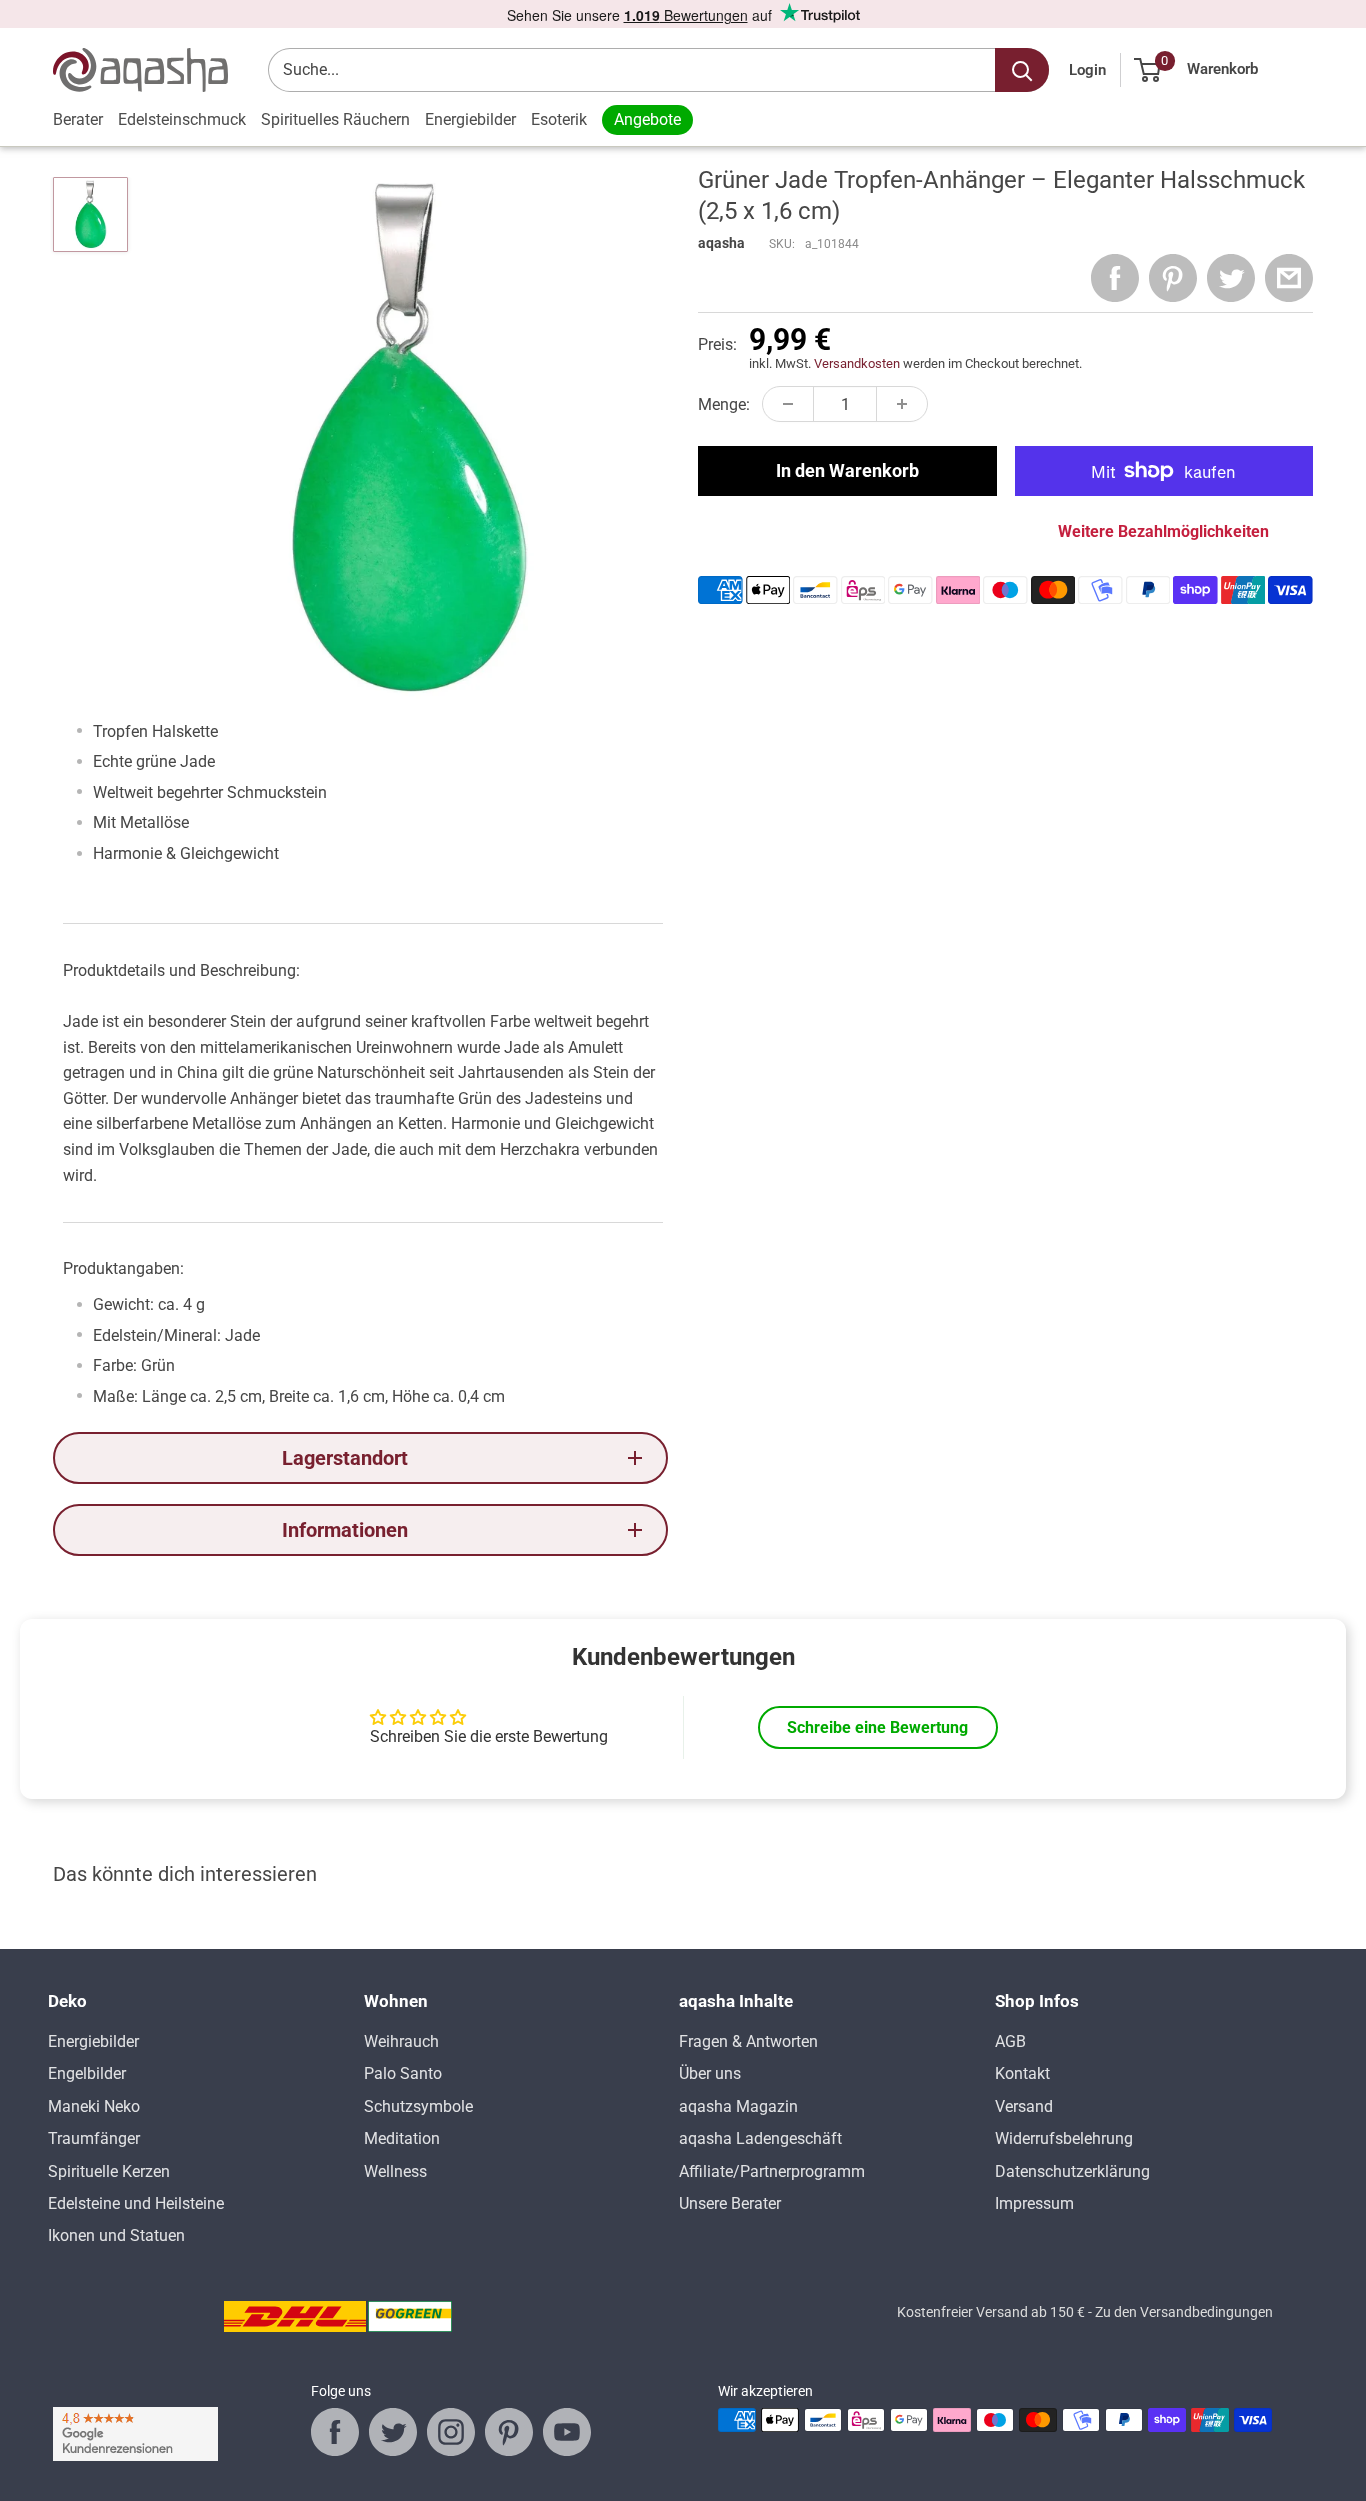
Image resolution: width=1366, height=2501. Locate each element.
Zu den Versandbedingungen (1184, 2312)
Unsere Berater (730, 2203)
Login (1087, 70)
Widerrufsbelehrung (1064, 2138)
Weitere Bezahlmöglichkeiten (1163, 531)
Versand (1024, 2106)
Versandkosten (857, 363)
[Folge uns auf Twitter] (393, 2432)
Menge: (724, 404)
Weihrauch (401, 2041)
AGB (1010, 2041)
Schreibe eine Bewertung (877, 1727)
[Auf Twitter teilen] (1231, 278)
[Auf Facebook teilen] (1115, 278)
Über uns (710, 2073)
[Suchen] (1022, 70)
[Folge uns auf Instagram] (451, 2432)
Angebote (647, 119)
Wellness (395, 2171)
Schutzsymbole (418, 2106)
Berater (78, 119)
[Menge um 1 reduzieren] (788, 404)
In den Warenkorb (847, 470)
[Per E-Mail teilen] (1289, 278)
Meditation (402, 2138)
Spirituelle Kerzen (109, 2171)
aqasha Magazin (738, 2106)
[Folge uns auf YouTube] (567, 2432)
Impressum (1034, 2203)
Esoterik (559, 119)
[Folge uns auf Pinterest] (509, 2432)
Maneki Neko (94, 2106)
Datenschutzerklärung (1072, 2171)
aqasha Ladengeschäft (760, 2138)
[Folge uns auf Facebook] (335, 2432)
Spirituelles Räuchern (335, 119)
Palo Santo (403, 2073)
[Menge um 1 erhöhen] (902, 404)
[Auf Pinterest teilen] (1173, 278)
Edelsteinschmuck (182, 119)
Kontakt (1022, 2073)
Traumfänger (94, 2138)
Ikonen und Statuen (116, 2235)
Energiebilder (470, 119)
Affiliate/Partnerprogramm (772, 2171)
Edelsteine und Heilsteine (136, 2203)
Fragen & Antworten (748, 2041)
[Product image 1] (90, 214)
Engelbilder (87, 2073)
